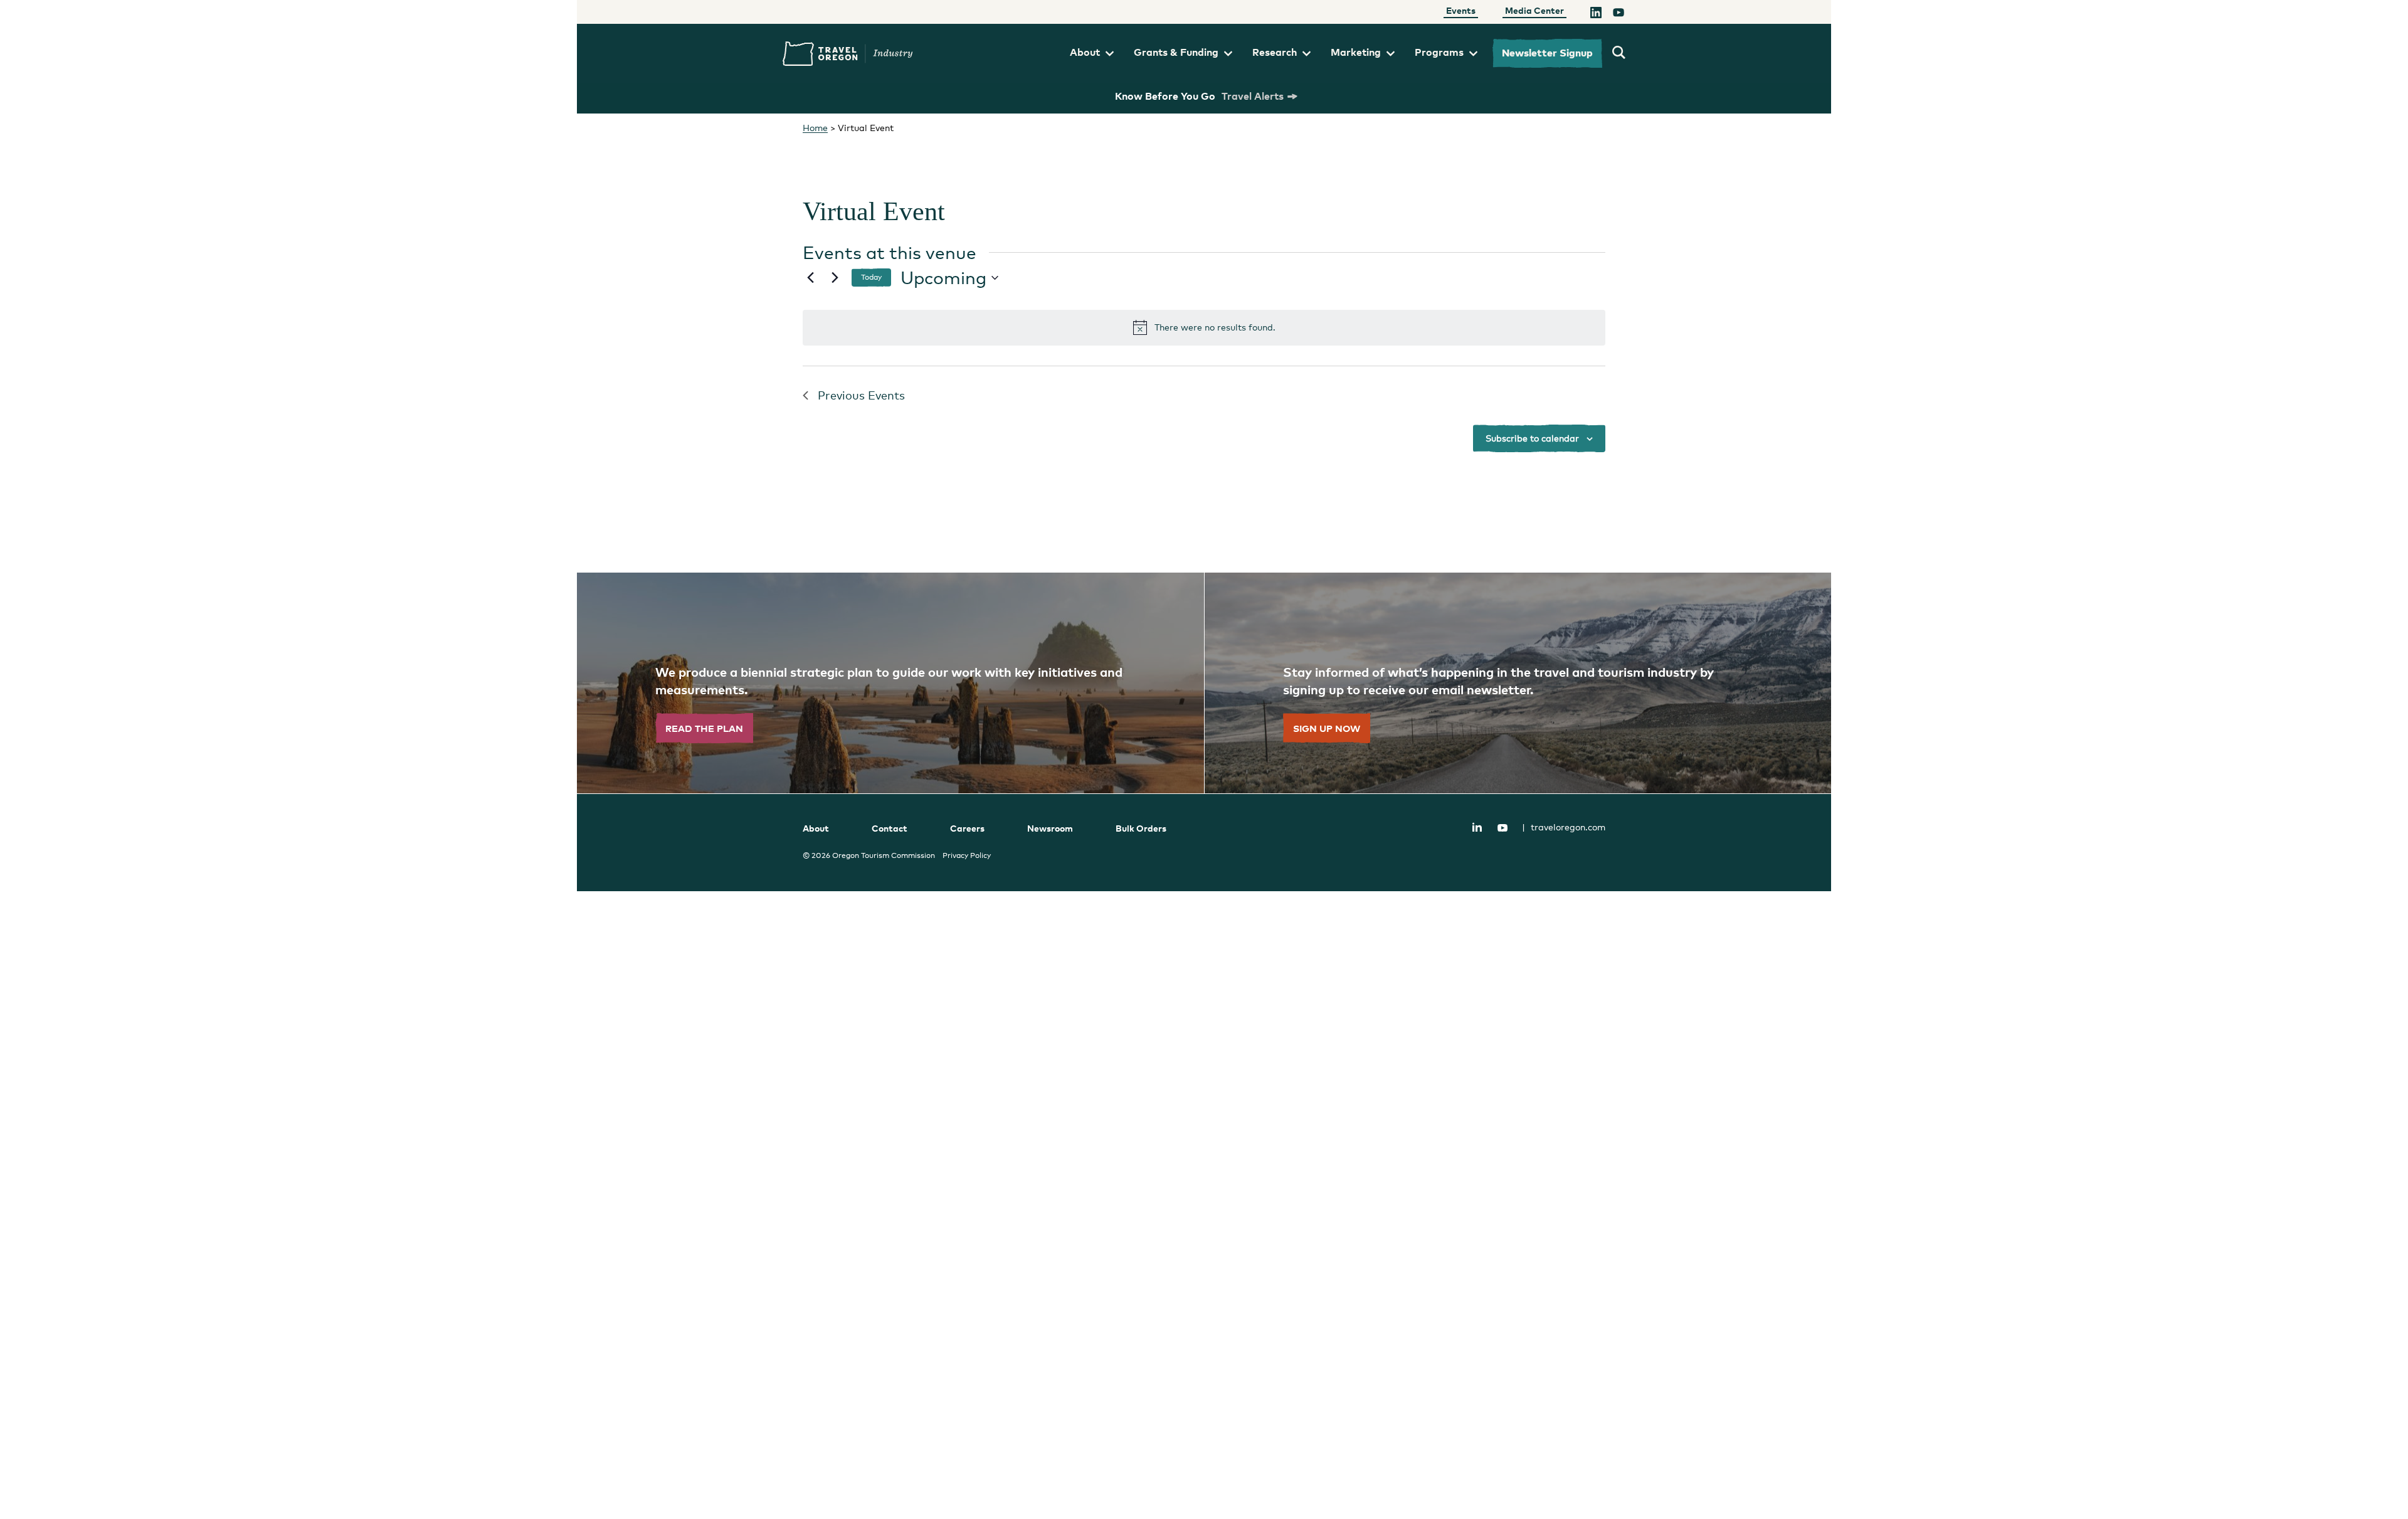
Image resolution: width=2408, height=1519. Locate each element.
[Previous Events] (810, 278)
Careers (967, 828)
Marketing (1356, 52)
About (1085, 52)
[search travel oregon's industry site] (1619, 53)
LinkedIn (1477, 827)
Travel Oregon (848, 54)
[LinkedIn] (1596, 14)
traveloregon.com (1564, 827)
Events (1461, 10)
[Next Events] (835, 278)
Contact (890, 828)
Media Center (1534, 10)
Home (815, 128)
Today (871, 277)
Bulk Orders (1141, 828)
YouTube (1502, 828)
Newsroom (1050, 828)
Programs (1439, 52)
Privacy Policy (967, 855)
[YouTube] (1619, 14)
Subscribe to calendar (1532, 438)
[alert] (1204, 327)
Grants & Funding (1176, 52)
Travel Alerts (1253, 96)
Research (1275, 52)
